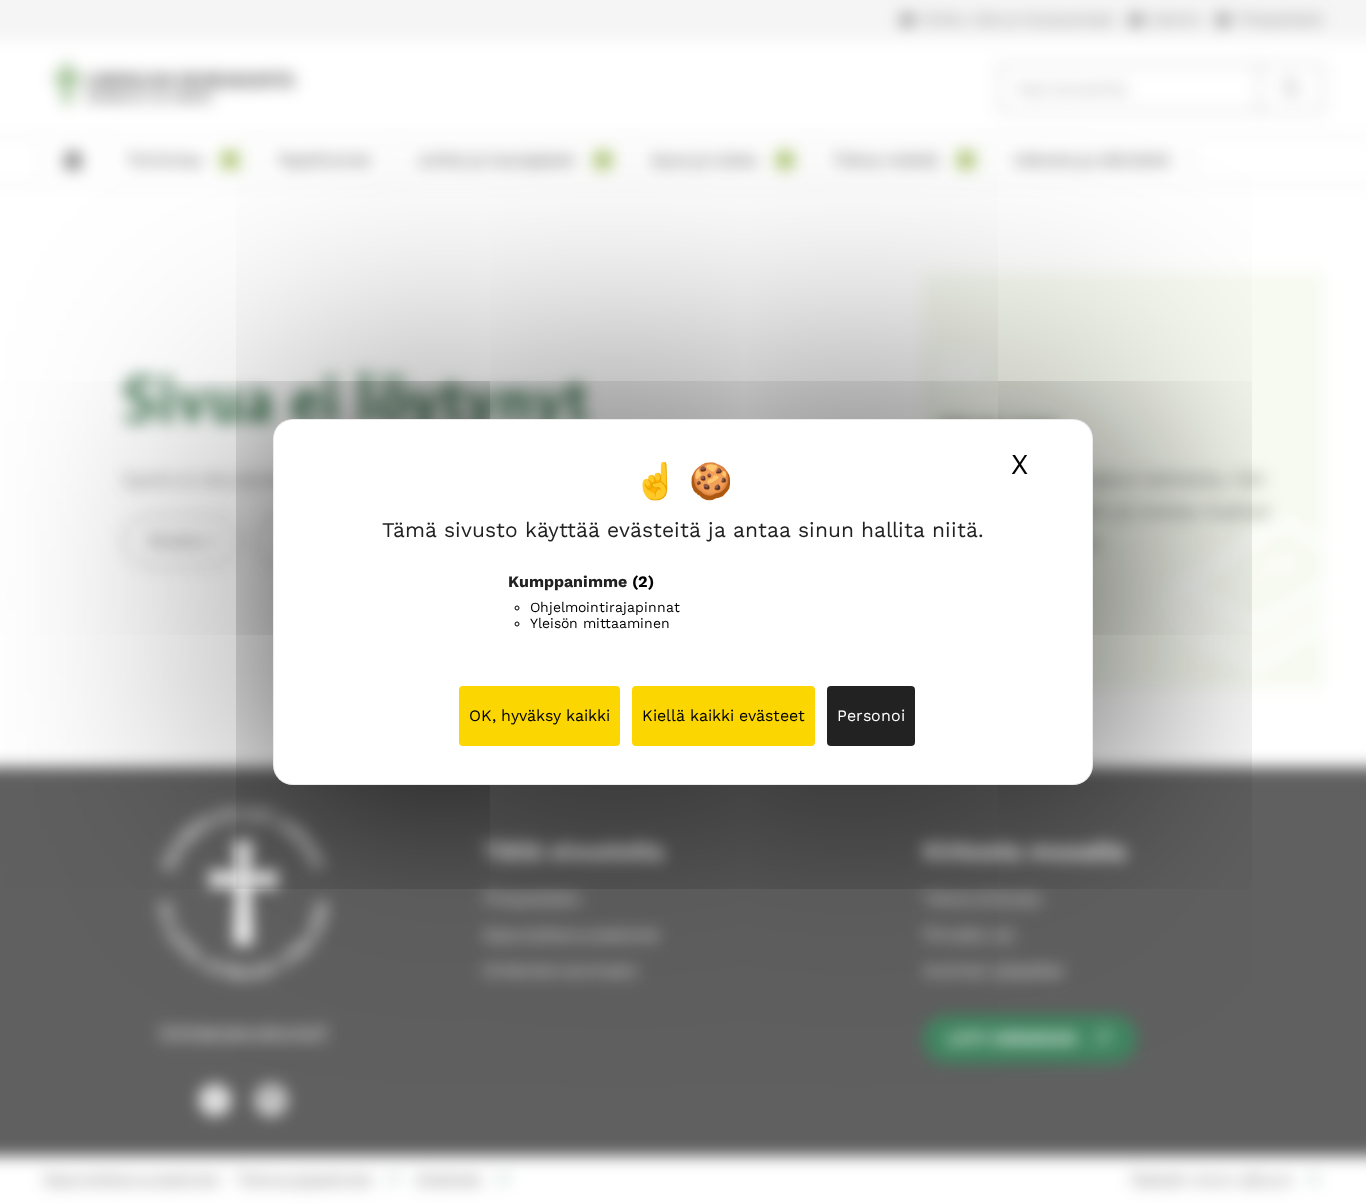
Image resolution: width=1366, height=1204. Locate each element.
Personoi (871, 715)
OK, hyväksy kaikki (539, 715)
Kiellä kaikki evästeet (723, 715)
